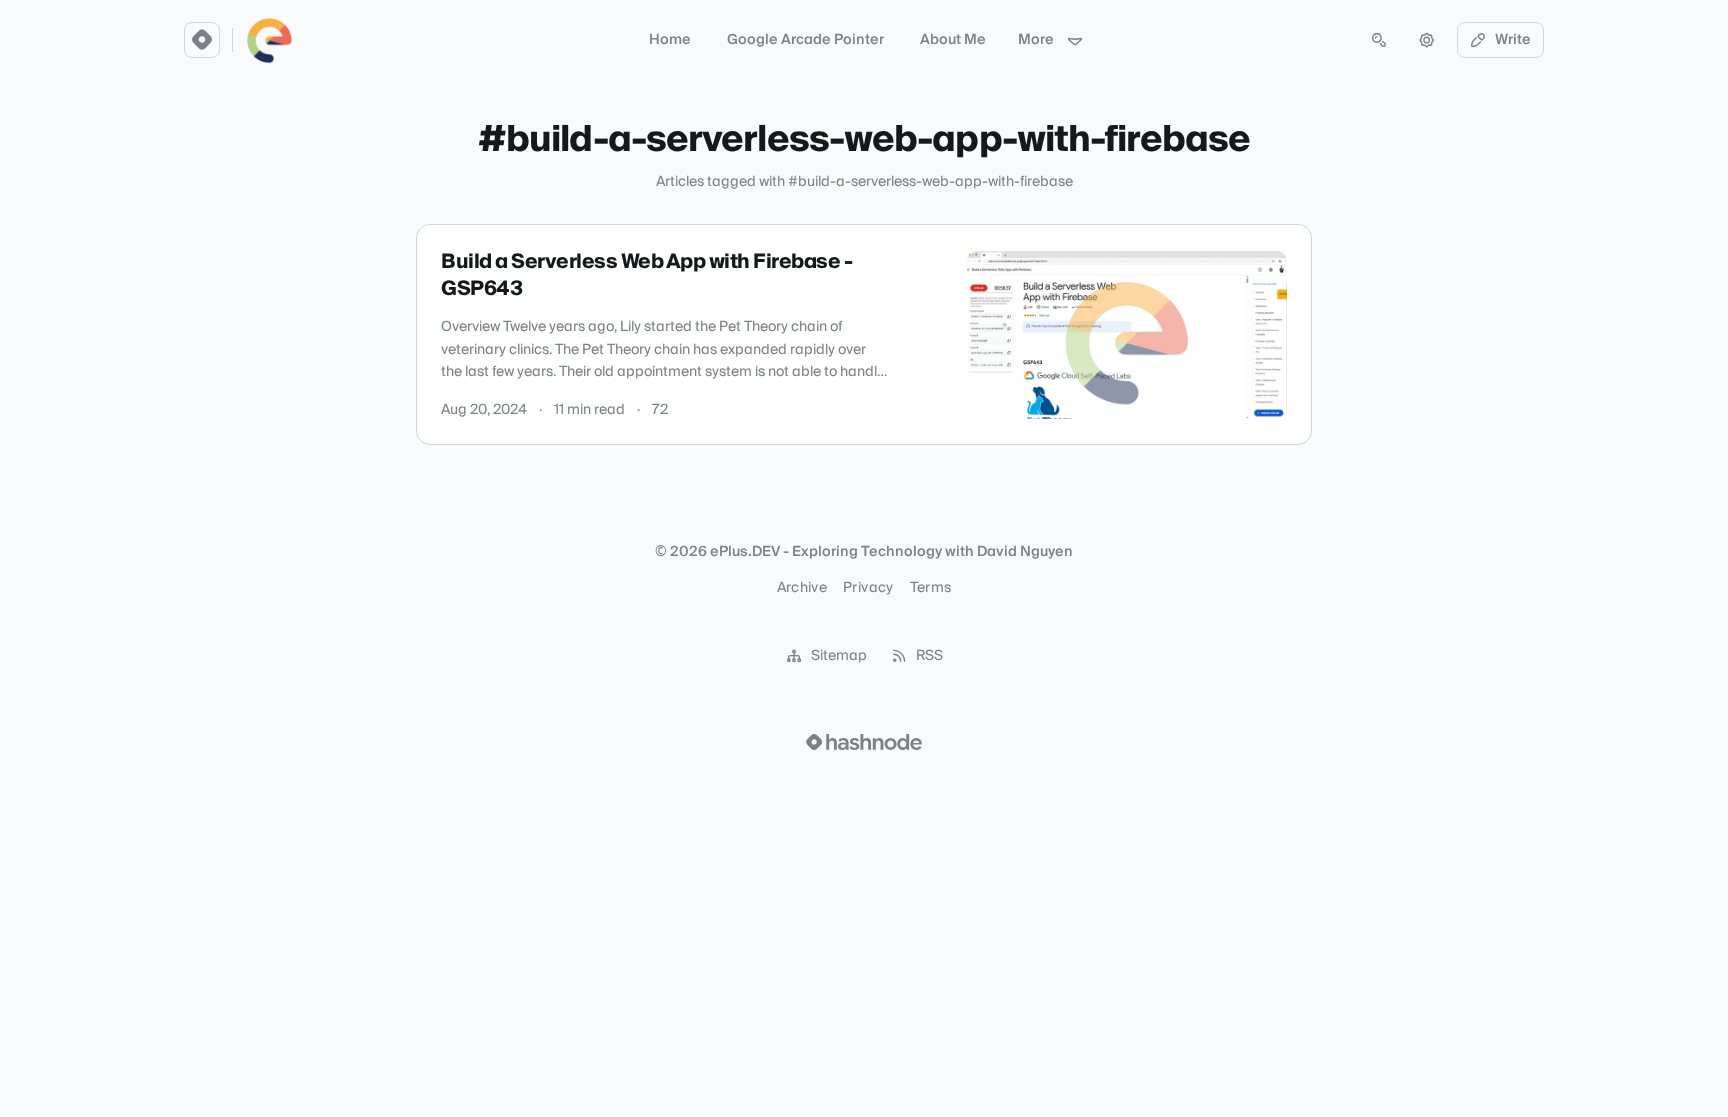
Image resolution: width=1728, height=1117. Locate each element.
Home (670, 40)
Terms (931, 588)
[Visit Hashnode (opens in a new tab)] (864, 742)
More (1036, 40)
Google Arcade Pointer (805, 40)
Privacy (868, 588)
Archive (802, 588)
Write (1513, 40)
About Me (953, 40)
